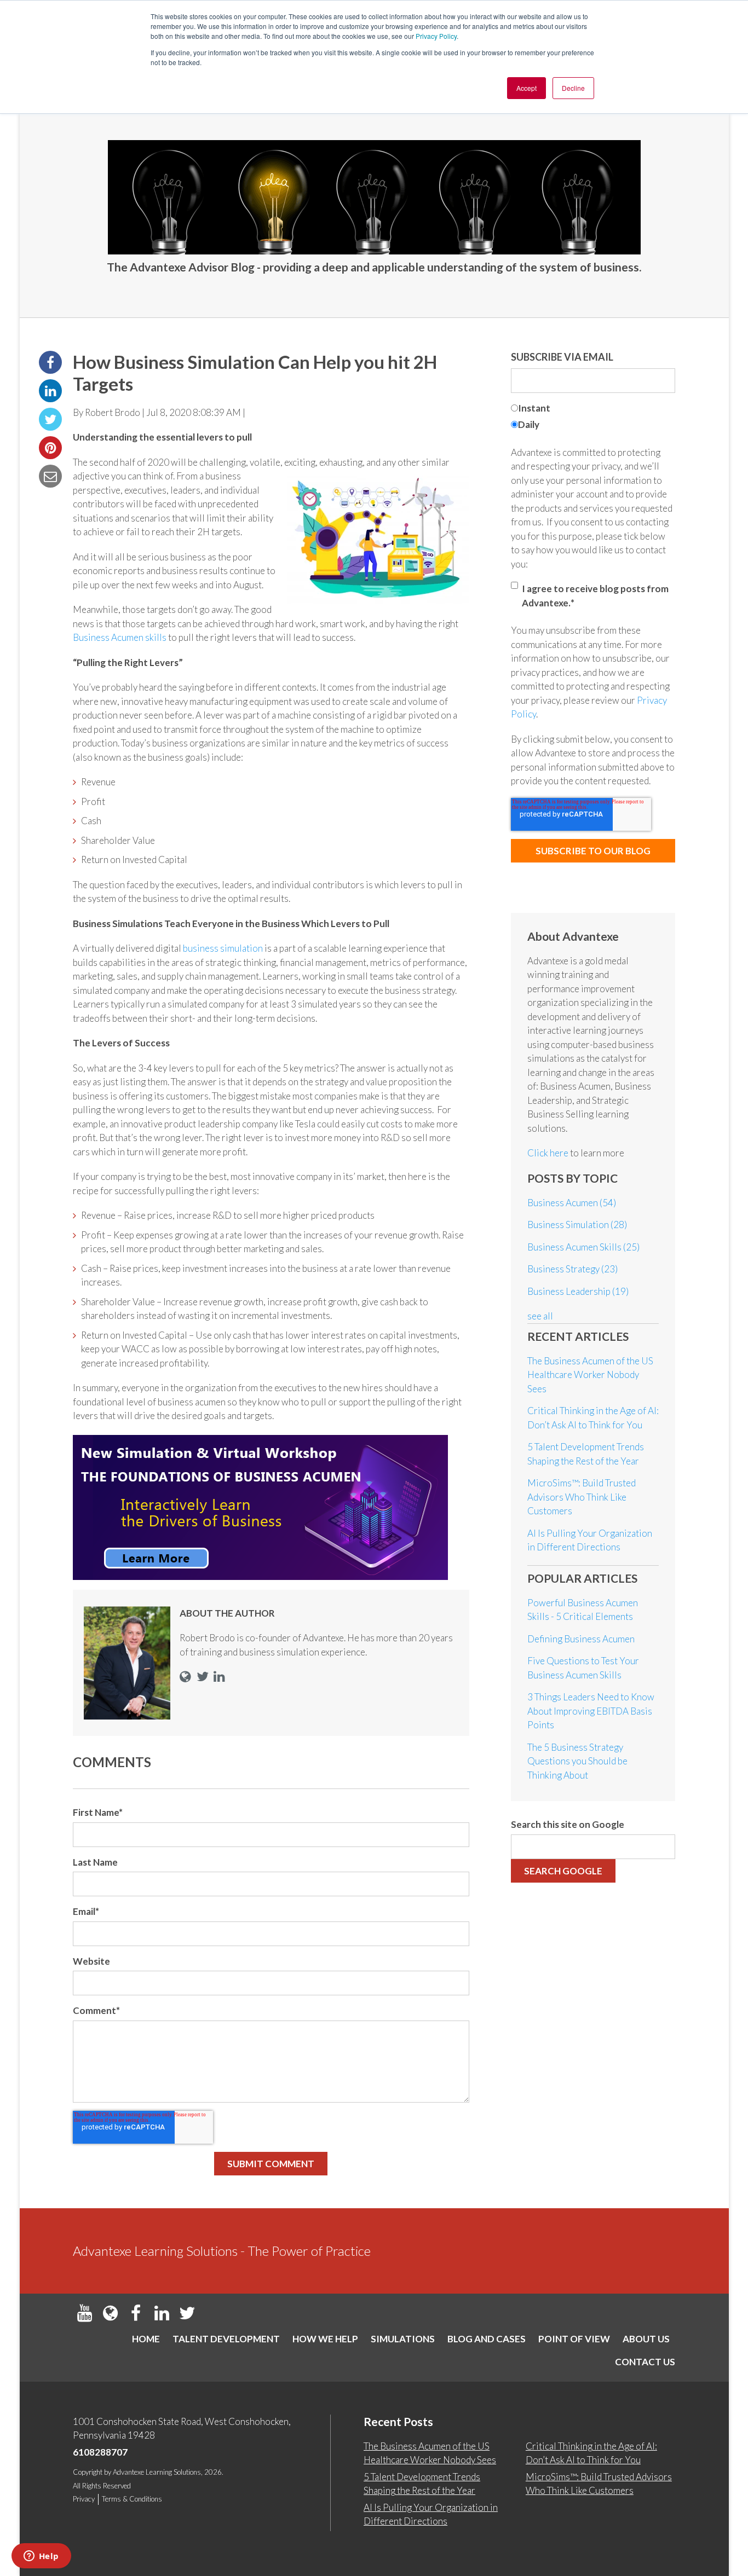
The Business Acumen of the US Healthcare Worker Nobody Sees (590, 1375)
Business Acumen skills (120, 637)
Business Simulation (577, 1225)
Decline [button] (573, 88)
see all (540, 1316)
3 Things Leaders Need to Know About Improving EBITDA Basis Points (591, 1711)
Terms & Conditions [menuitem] (132, 2499)
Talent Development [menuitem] (226, 2339)
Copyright (88, 2472)
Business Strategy (572, 1269)
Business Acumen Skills (583, 1247)
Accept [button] (527, 88)
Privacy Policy (436, 36)
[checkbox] (593, 418)
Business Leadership (578, 1291)
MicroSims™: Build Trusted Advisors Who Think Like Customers (582, 1497)
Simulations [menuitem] (403, 2339)
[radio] (593, 410)
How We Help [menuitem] (325, 2339)
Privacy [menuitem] (84, 2499)
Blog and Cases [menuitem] (487, 2339)
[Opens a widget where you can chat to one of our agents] (41, 2557)
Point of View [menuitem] (574, 2339)
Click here (549, 1153)
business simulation (223, 948)
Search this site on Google (568, 1824)
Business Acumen (572, 1203)
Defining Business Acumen (581, 1639)
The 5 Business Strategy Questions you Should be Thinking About (577, 1761)
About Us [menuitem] (646, 2339)
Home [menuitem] (146, 2339)
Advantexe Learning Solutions (157, 2472)
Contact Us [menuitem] (645, 2362)
